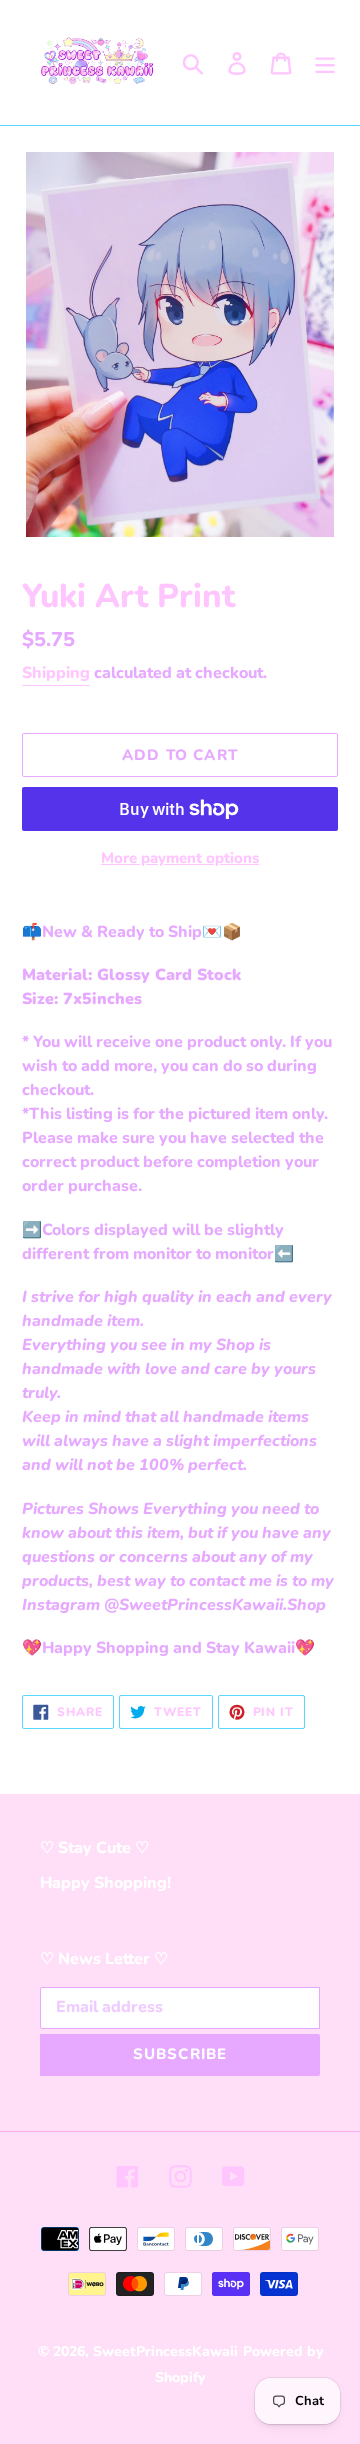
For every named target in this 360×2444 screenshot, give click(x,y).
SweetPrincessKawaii (165, 2351)
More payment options (180, 858)
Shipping (56, 673)
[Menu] (325, 63)
